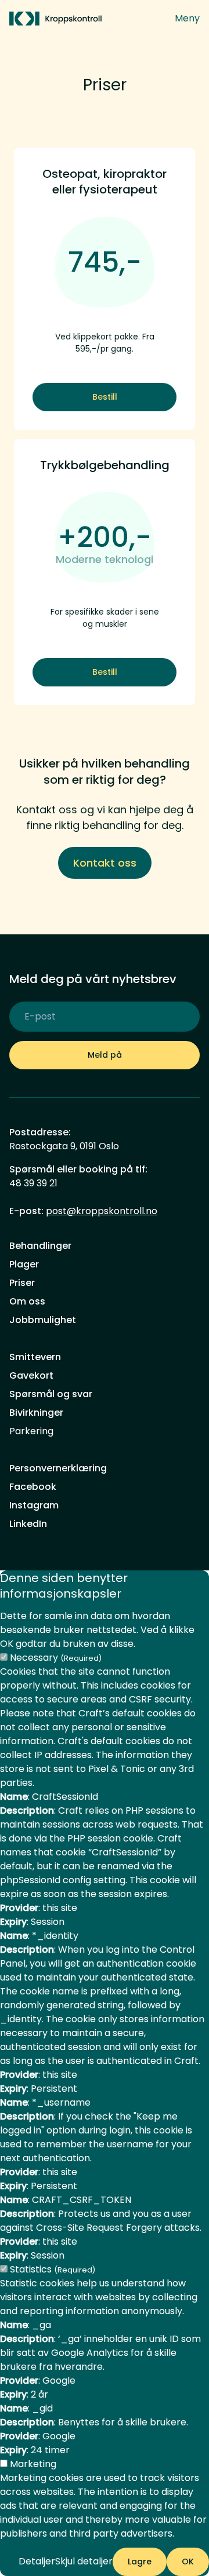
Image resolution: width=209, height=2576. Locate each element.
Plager (24, 1264)
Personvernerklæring (58, 1468)
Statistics (53, 2269)
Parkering (31, 1431)
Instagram (34, 1505)
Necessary (56, 1658)
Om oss (27, 1301)
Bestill (105, 397)
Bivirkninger (36, 1413)
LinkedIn (28, 1524)
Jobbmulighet (43, 1320)
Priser (22, 1283)
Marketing (33, 2464)
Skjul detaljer (84, 2561)
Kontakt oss (105, 863)
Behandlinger (40, 1246)
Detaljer (37, 2561)
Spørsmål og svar (51, 1394)
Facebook (33, 1487)
